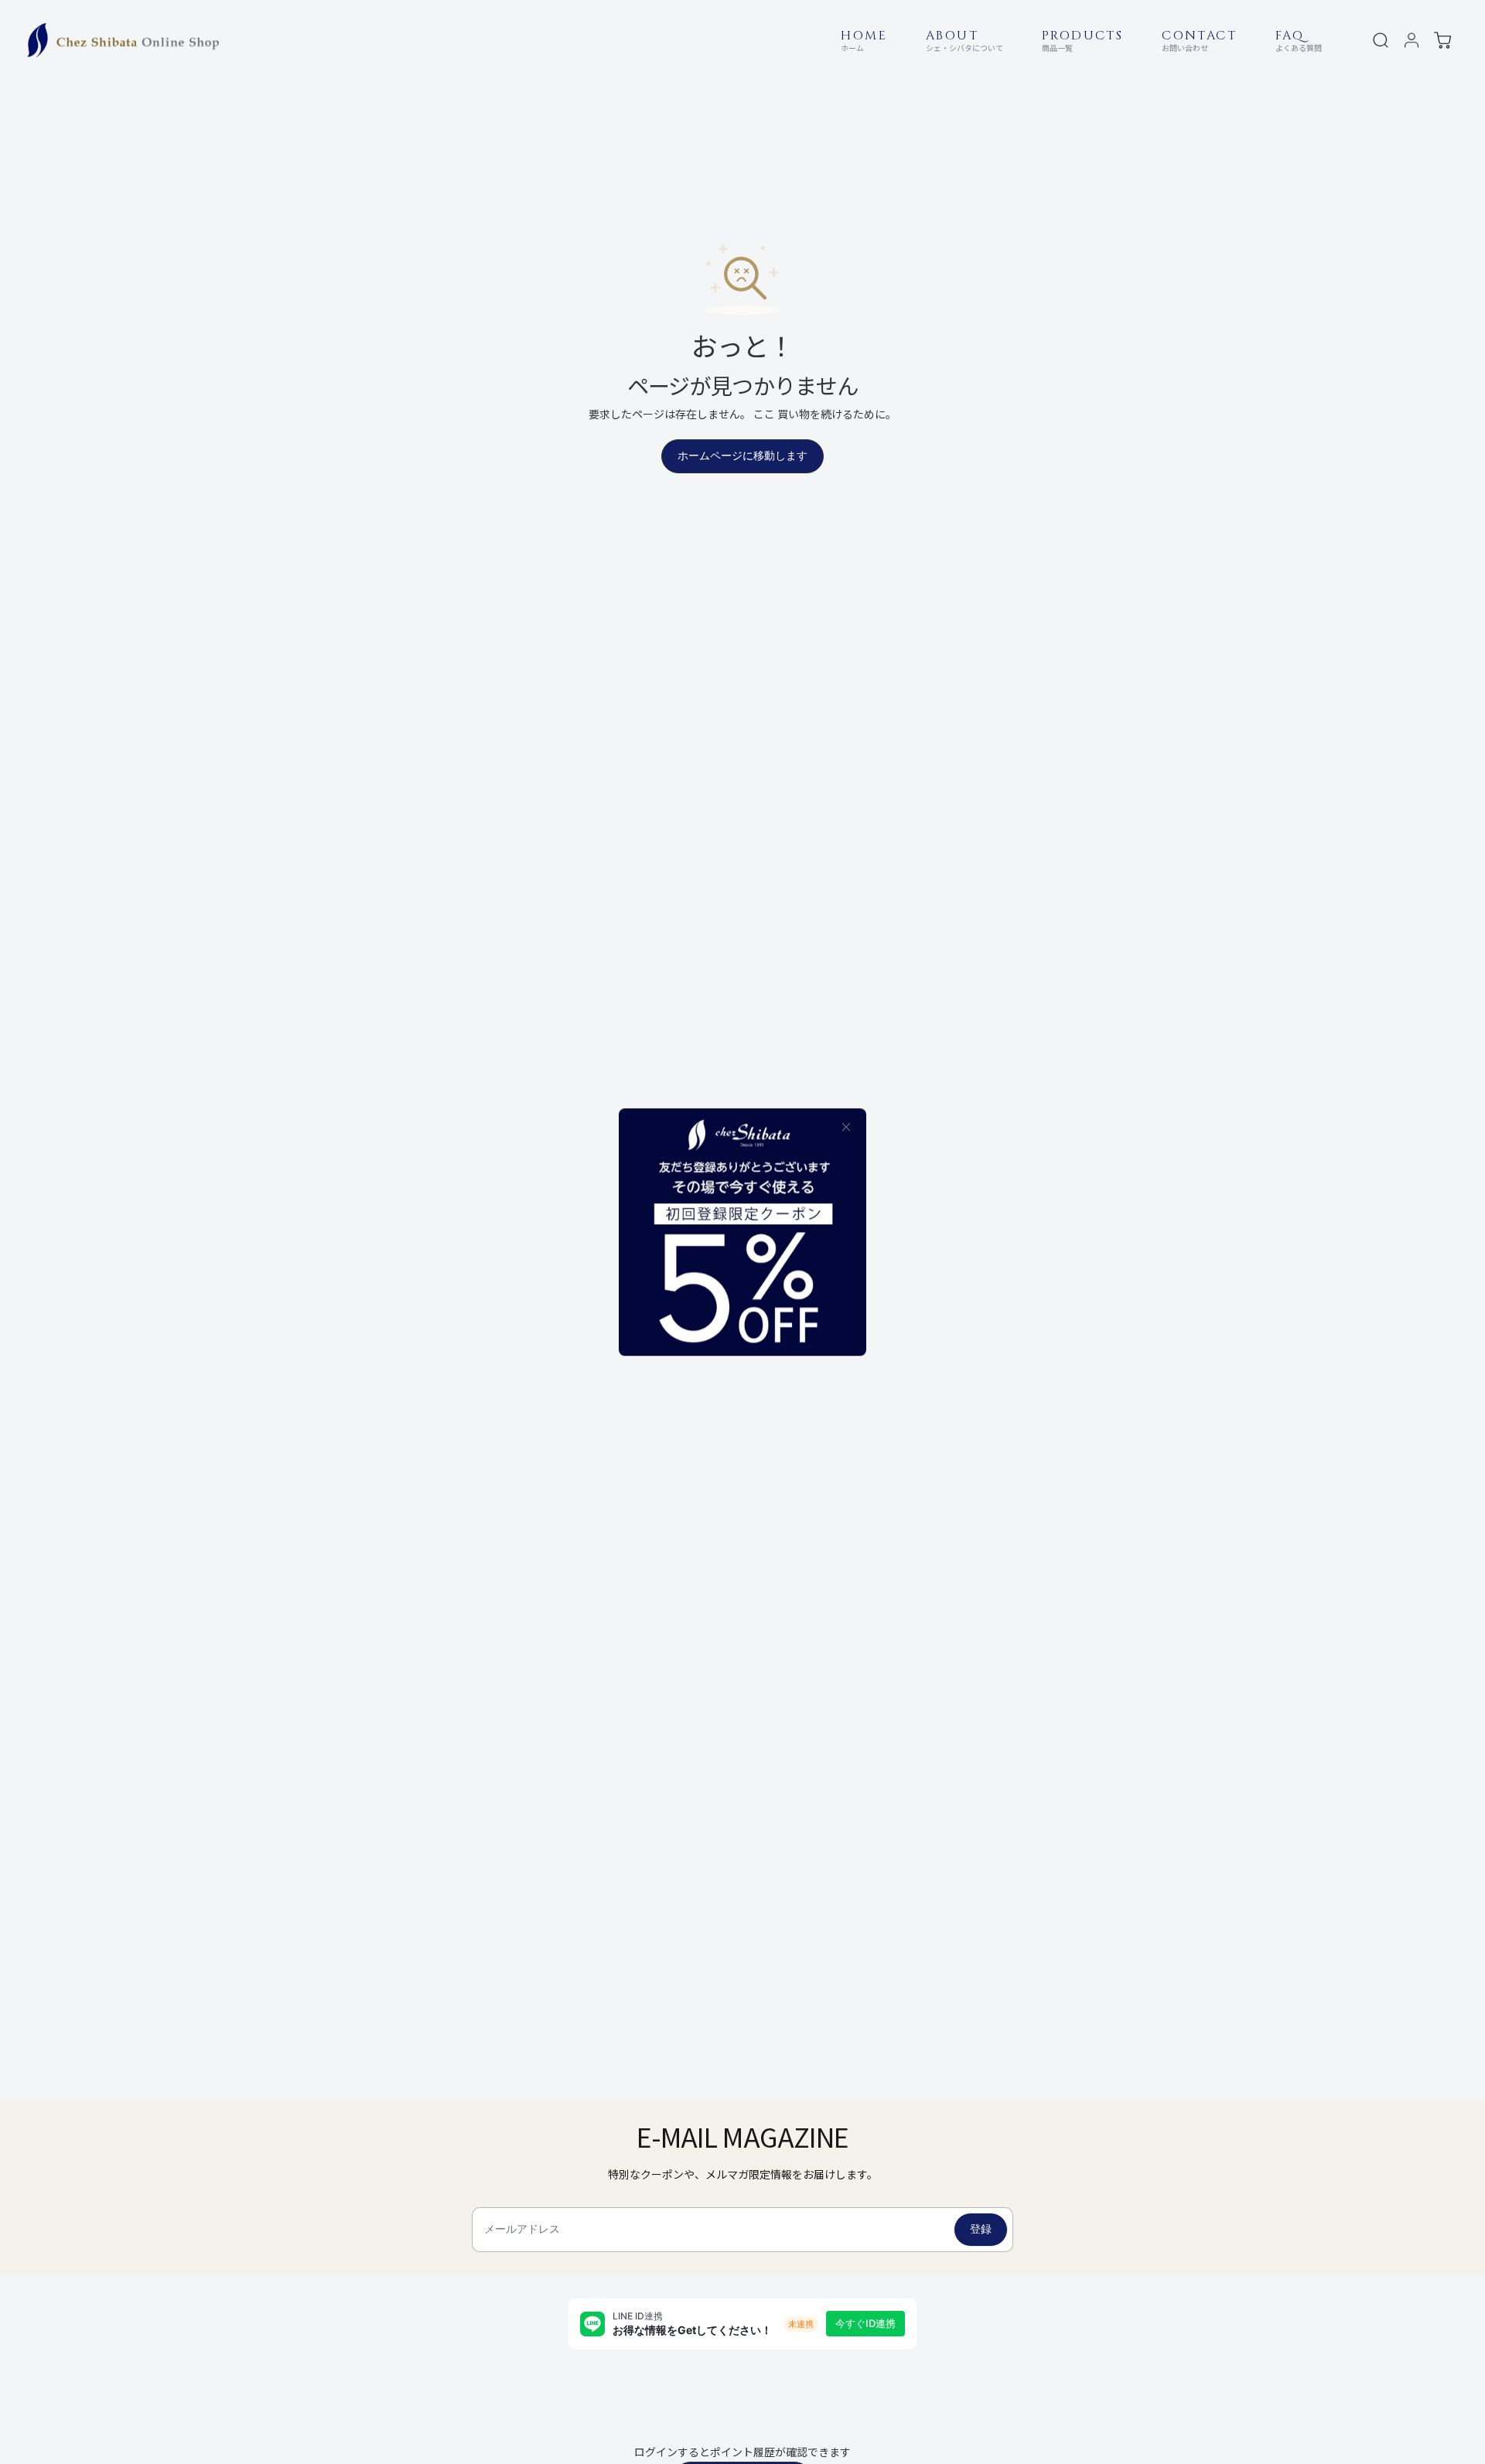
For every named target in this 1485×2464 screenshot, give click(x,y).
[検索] (1381, 40)
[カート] (1442, 40)
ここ (764, 414)
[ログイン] (1412, 40)
